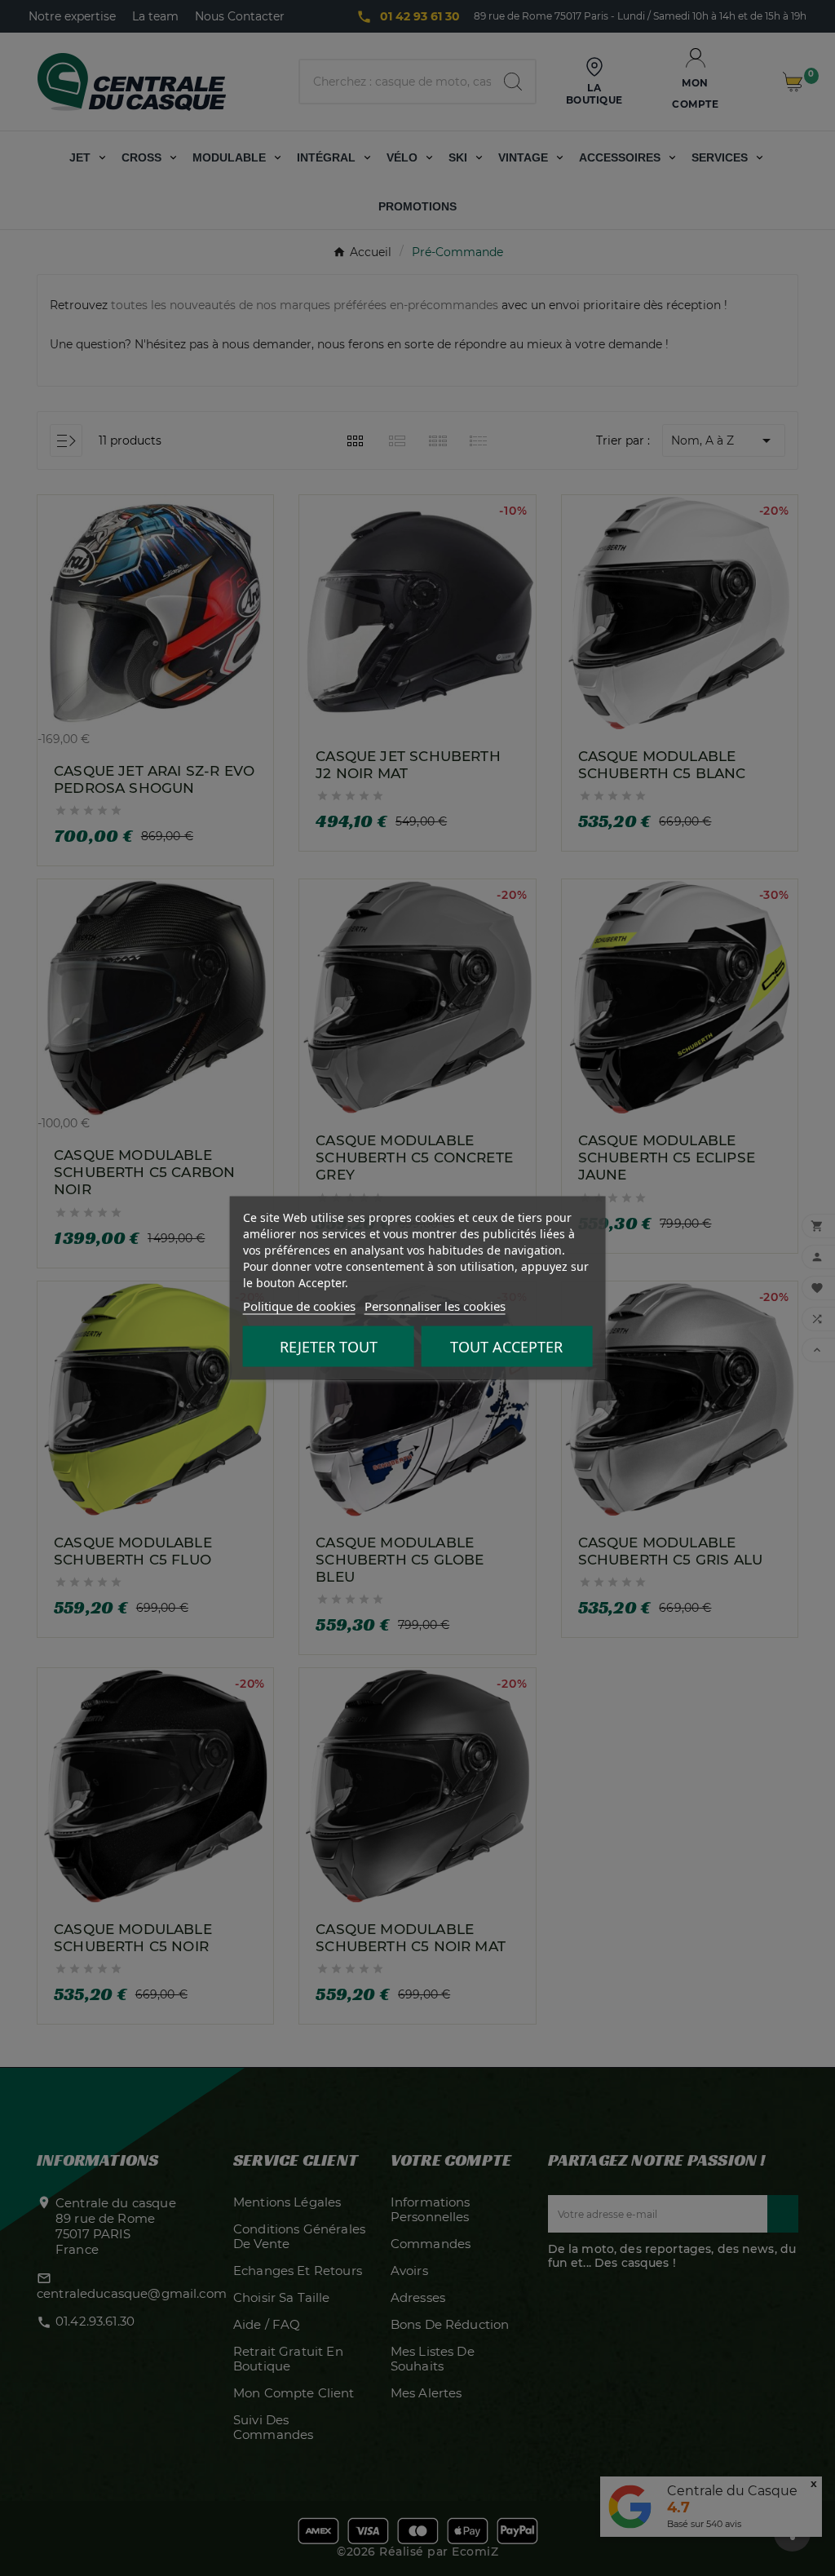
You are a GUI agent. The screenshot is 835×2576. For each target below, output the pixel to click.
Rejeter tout (329, 1347)
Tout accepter (506, 1347)
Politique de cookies (299, 1306)
